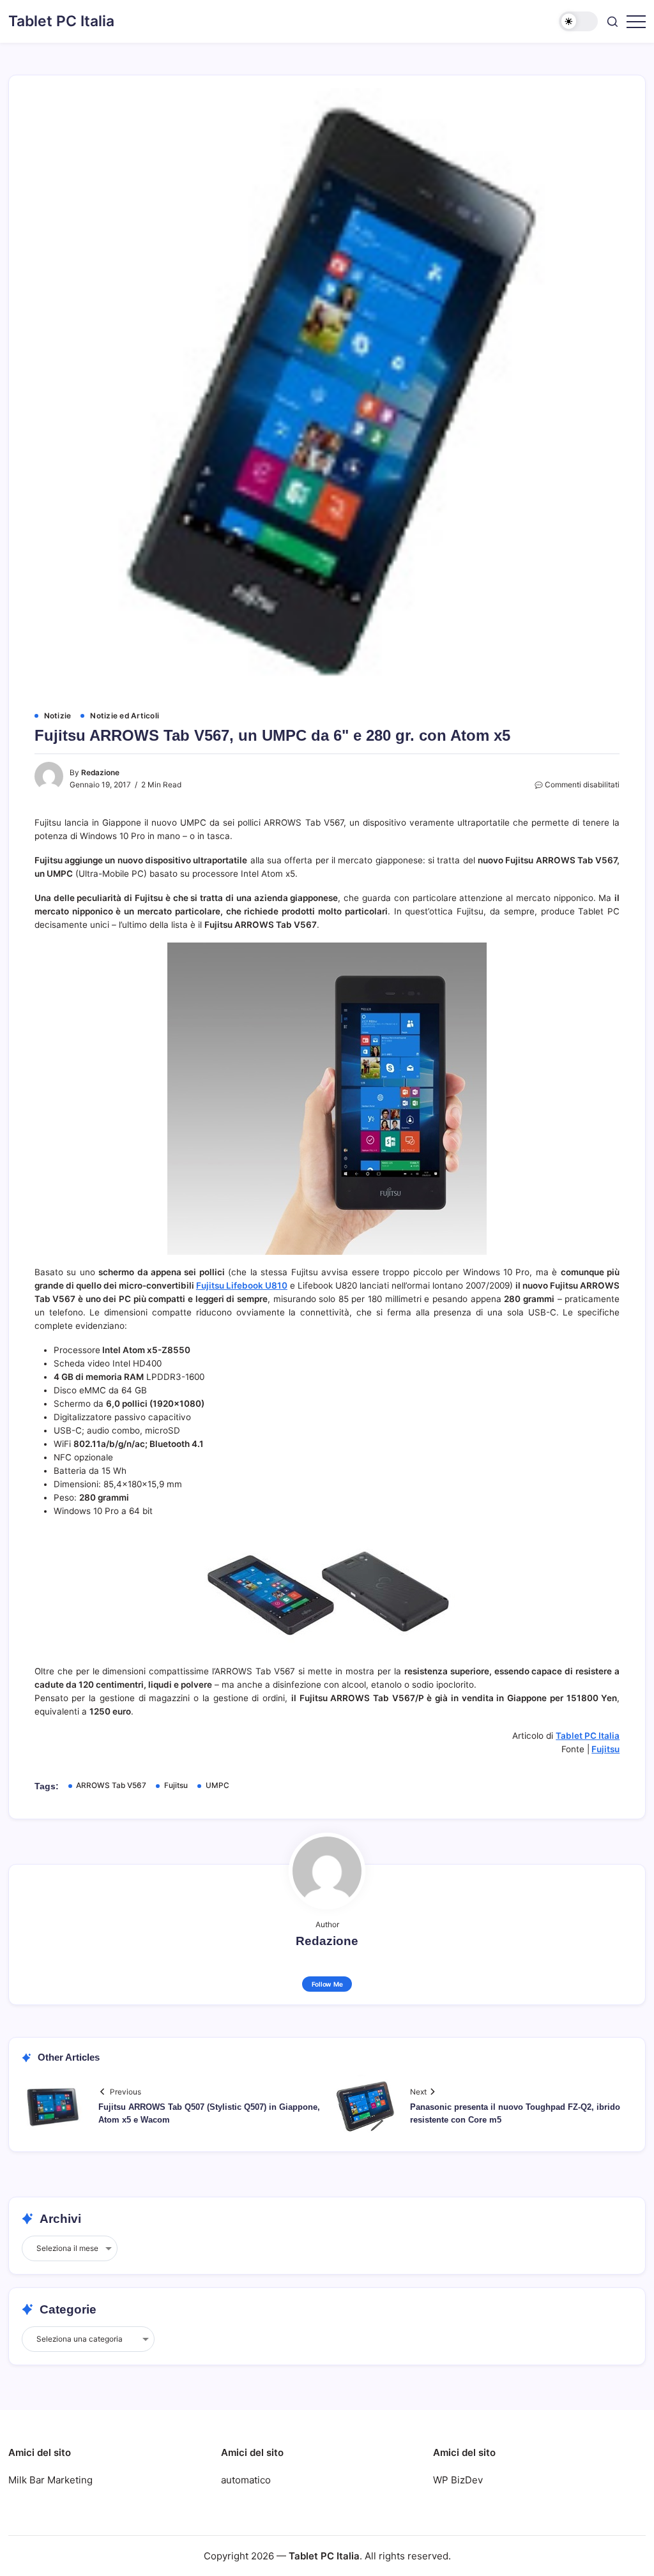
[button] (578, 21)
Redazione (100, 773)
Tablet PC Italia (61, 21)
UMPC (217, 1785)
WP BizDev (458, 2480)
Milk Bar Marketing (50, 2480)
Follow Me (327, 1984)
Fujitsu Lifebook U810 (242, 1285)
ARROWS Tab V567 (111, 1785)
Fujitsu (605, 1749)
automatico (246, 2480)
